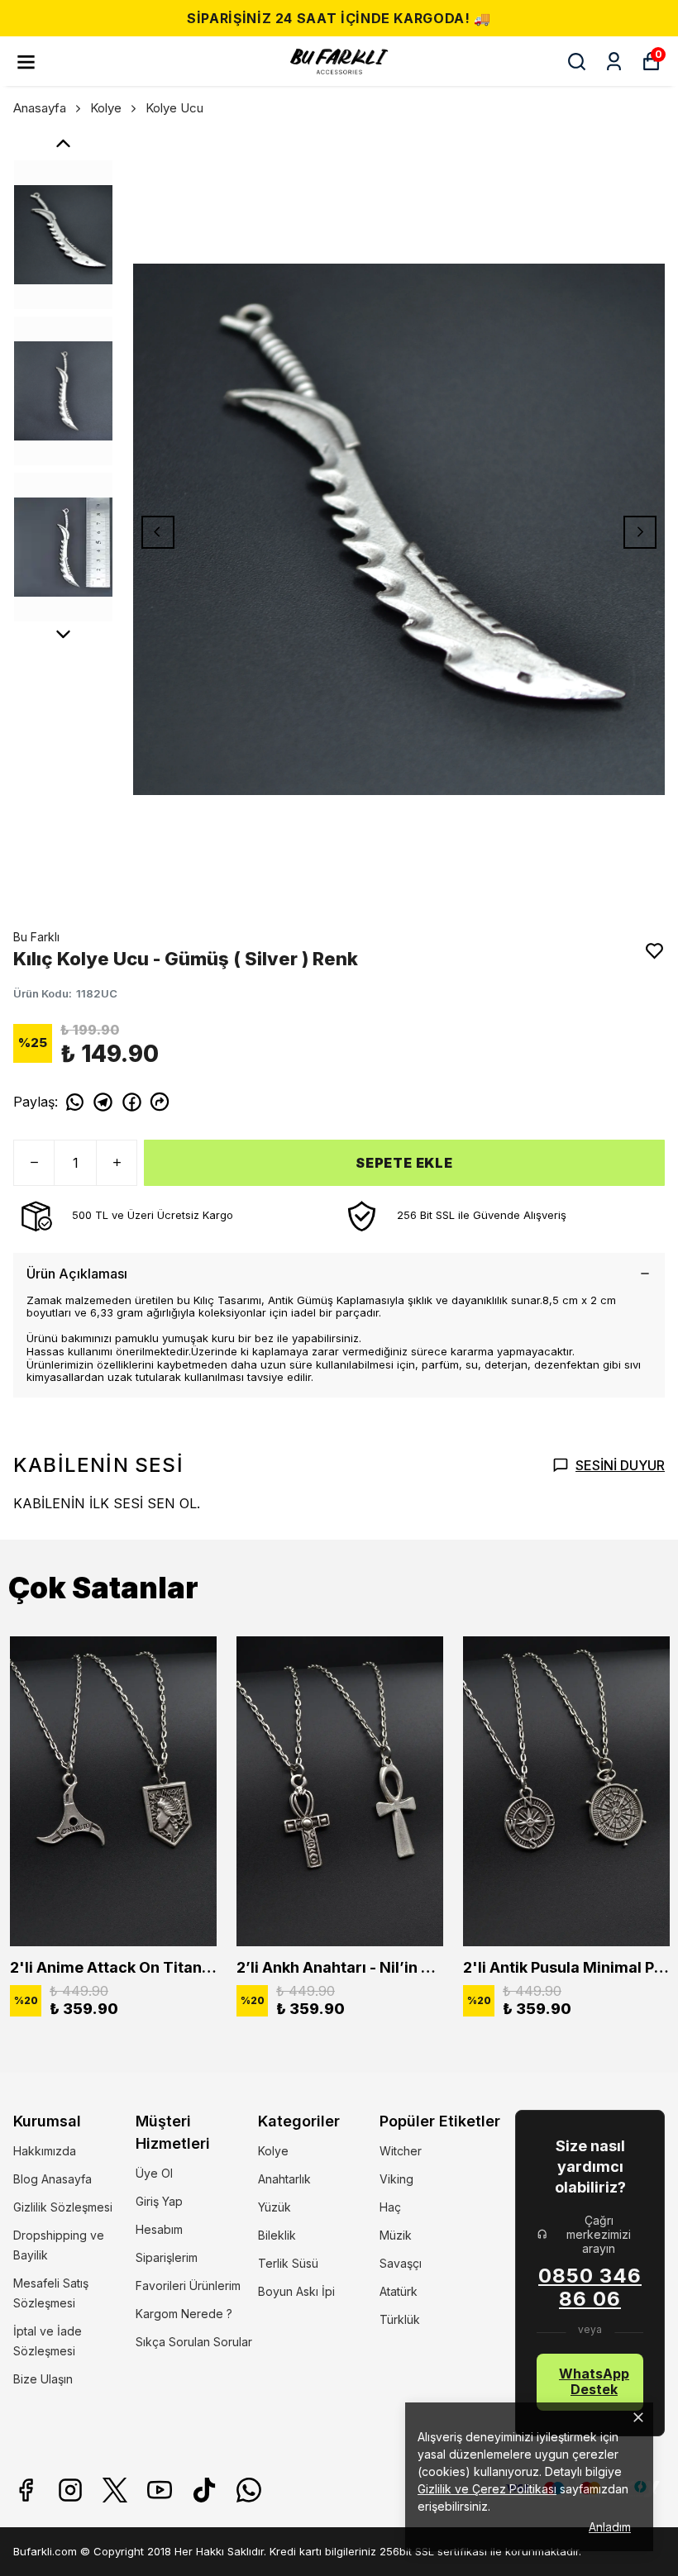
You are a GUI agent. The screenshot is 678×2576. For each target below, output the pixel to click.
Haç (390, 2207)
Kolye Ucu (174, 108)
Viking (396, 2179)
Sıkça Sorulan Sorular (194, 2342)
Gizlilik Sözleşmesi (63, 2207)
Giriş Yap (159, 2201)
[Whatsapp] (249, 2490)
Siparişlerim (167, 2257)
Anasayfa (40, 108)
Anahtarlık (284, 2179)
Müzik (396, 2235)
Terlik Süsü (288, 2263)
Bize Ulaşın (43, 2379)
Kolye (106, 108)
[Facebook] (26, 2490)
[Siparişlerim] (614, 62)
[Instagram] (70, 2490)
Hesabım (159, 2229)
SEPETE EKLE (404, 1163)
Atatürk (399, 2291)
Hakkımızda (45, 2151)
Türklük (400, 2319)
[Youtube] (160, 2490)
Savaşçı (401, 2263)
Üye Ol (154, 2173)
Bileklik (277, 2235)
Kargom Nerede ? (184, 2314)
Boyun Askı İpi (296, 2291)
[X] (115, 2490)
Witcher (401, 2151)
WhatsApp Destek (594, 2381)
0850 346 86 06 (590, 2288)
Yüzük (275, 2207)
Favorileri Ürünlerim (188, 2286)
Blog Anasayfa (53, 2179)
